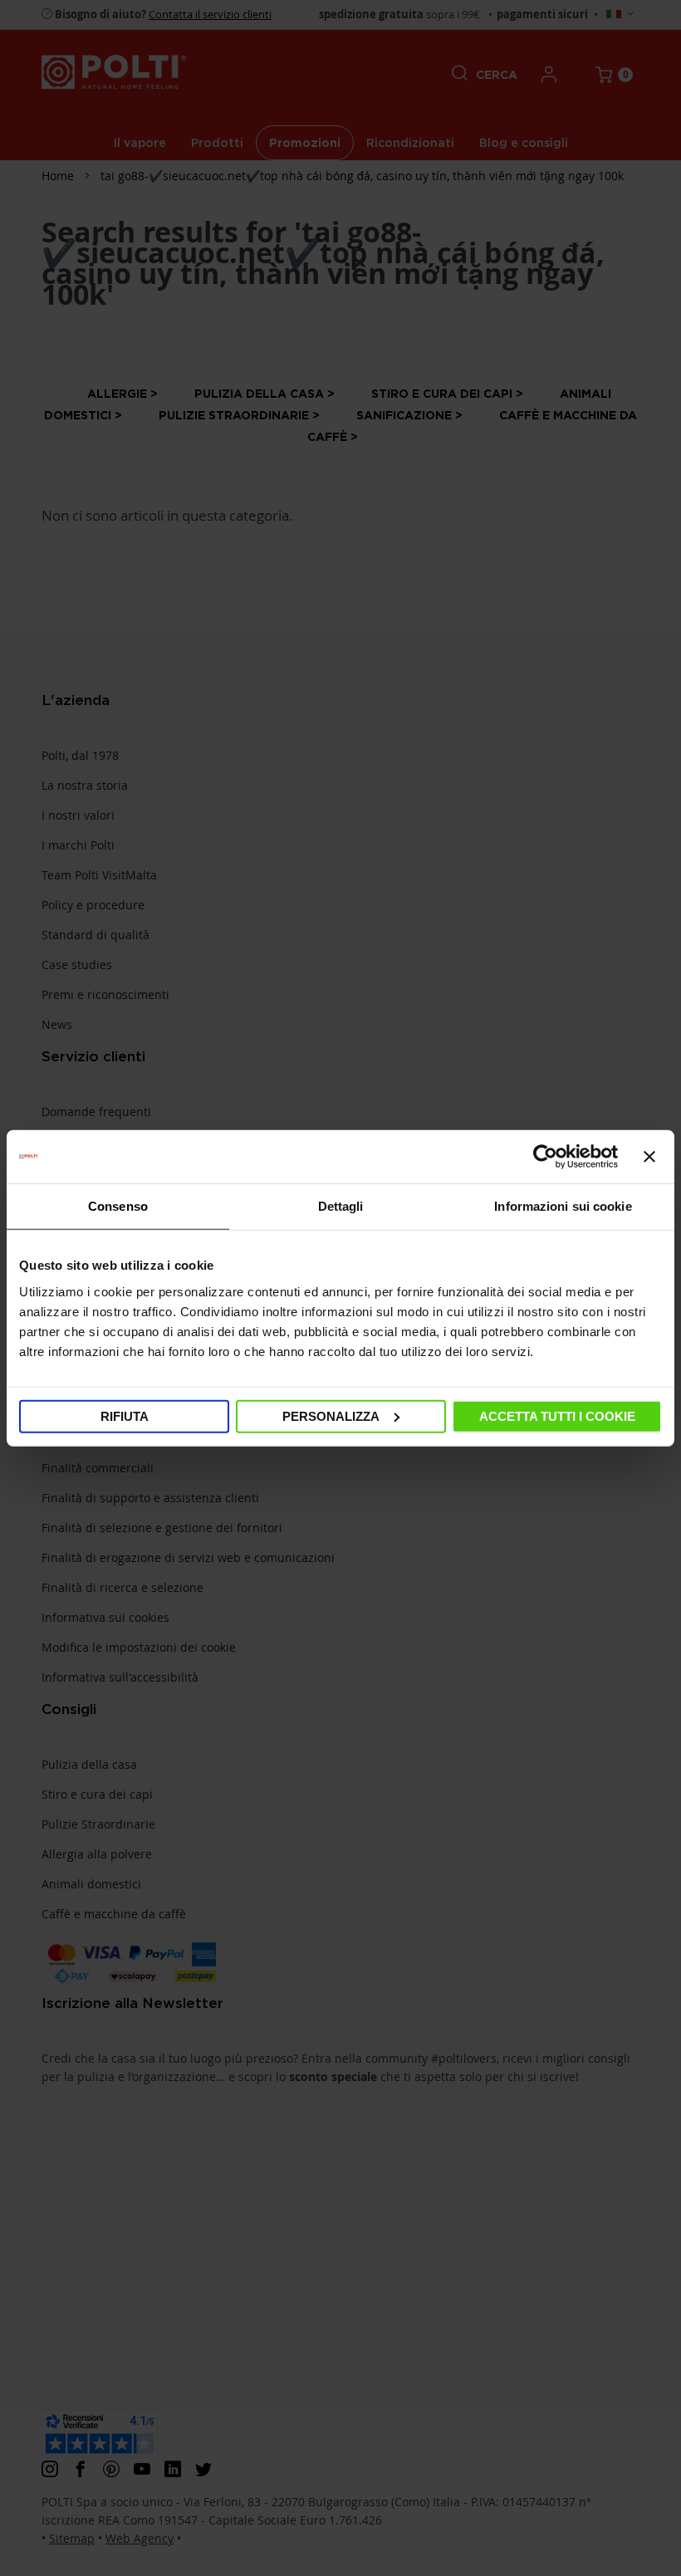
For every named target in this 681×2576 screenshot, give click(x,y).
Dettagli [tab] (341, 1206)
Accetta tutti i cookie (557, 1415)
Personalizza (331, 1415)
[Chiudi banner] (649, 1157)
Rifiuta (125, 1415)
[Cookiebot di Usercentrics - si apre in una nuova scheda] (545, 1157)
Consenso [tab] (118, 1206)
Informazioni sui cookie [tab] (563, 1206)
